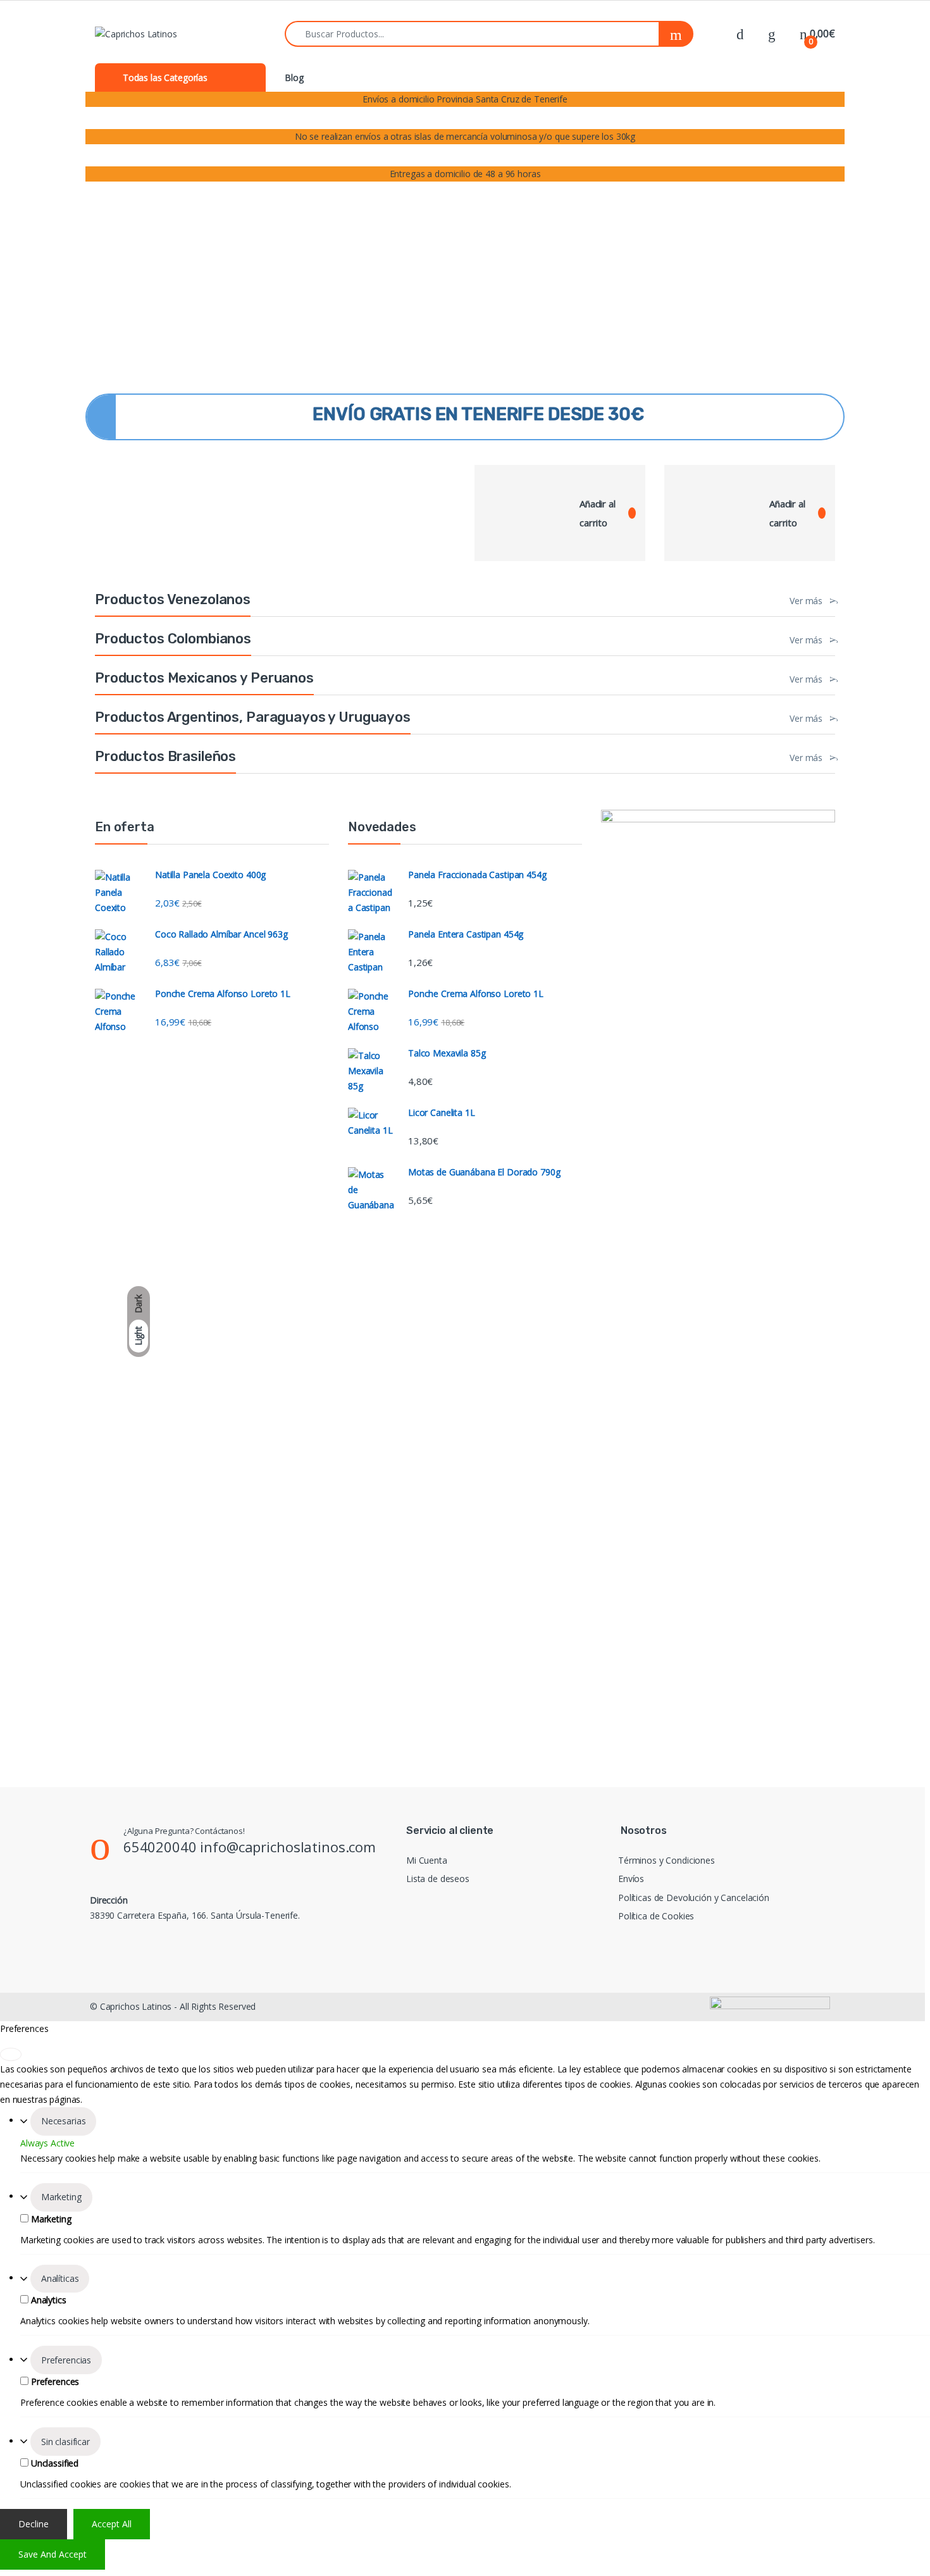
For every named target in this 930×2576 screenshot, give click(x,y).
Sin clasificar (65, 2442)
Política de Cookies (656, 1916)
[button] (105, 374)
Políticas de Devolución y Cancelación (694, 1898)
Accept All (112, 2524)
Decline (34, 2524)
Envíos (631, 1879)
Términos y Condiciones (666, 1860)
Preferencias (66, 2360)
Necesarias (64, 2121)
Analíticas (60, 2278)
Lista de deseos (438, 1879)
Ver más (806, 601)
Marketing (61, 2197)
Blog (294, 77)
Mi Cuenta (427, 1860)
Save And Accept (53, 2554)
